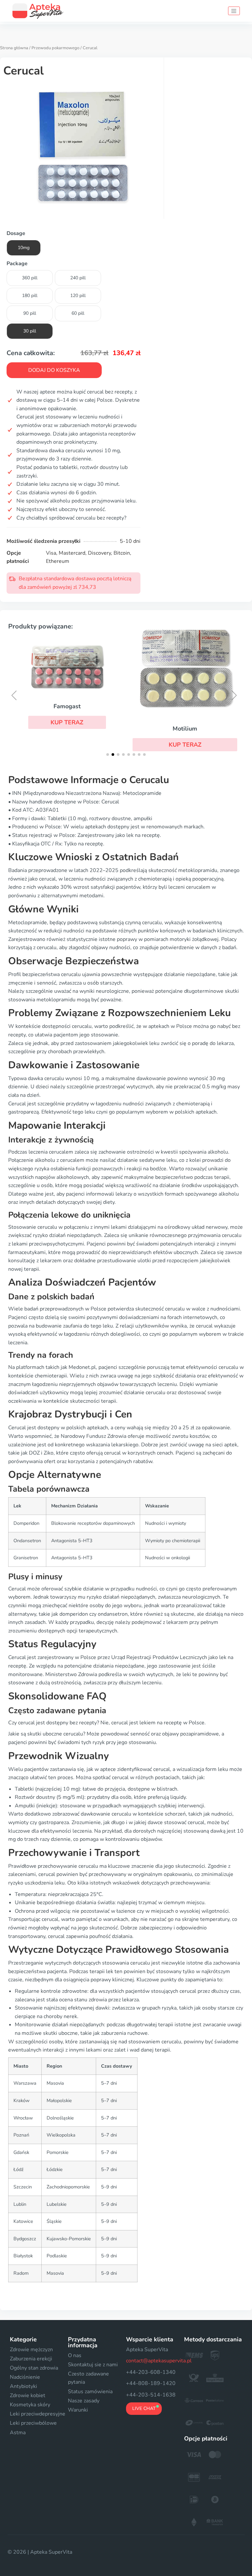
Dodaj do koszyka (54, 370)
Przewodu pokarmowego (55, 48)
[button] (67, 722)
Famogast (67, 706)
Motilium (185, 729)
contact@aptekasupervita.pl (159, 2361)
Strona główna (14, 48)
